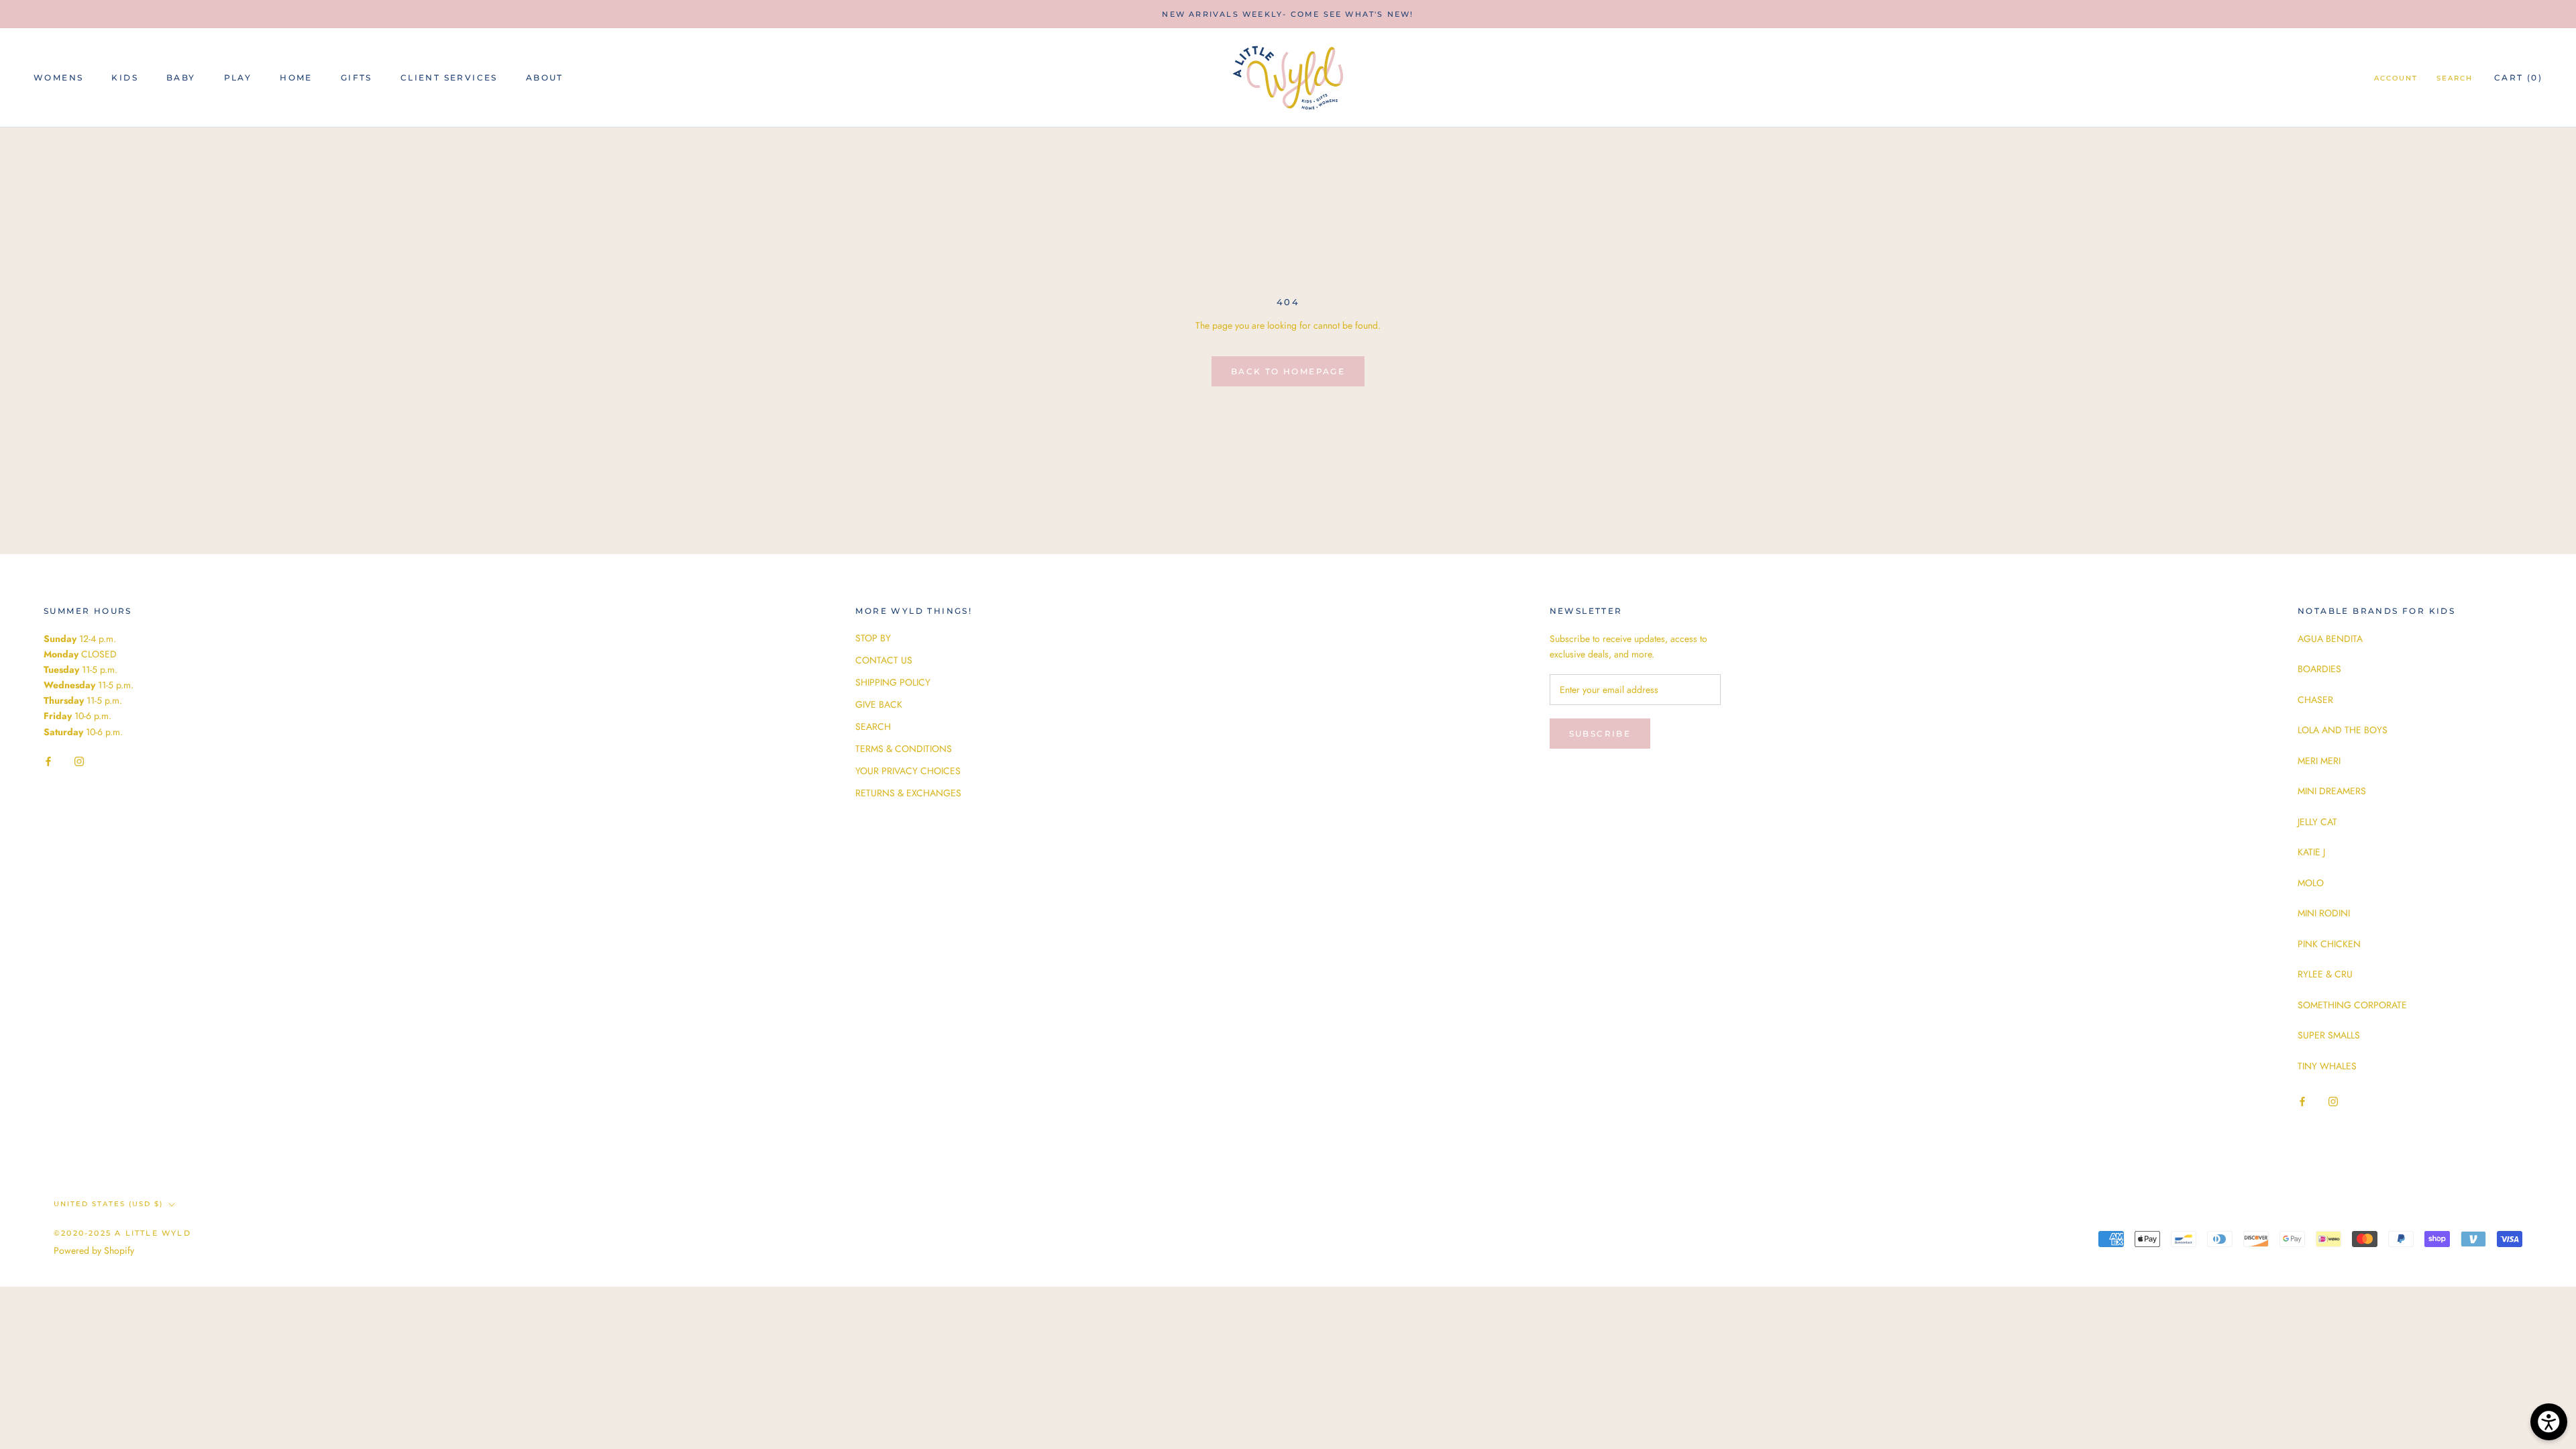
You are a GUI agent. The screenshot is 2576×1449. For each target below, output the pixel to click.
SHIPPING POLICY (893, 682)
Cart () (2518, 77)
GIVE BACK (879, 704)
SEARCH (873, 727)
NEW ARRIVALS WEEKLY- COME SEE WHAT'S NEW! (1288, 14)
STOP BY (873, 638)
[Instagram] (79, 761)
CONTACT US (884, 660)
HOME (296, 77)
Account (2396, 78)
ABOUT (545, 77)
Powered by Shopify (94, 1250)
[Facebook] (48, 761)
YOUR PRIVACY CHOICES (908, 771)
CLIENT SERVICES (449, 77)
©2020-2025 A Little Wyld (122, 1233)
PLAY (238, 77)
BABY (181, 77)
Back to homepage (1288, 371)
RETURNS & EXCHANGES (908, 793)
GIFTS (357, 77)
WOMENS (58, 77)
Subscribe (1600, 734)
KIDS (125, 77)
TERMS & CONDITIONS (904, 749)
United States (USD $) (108, 1204)
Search (2455, 78)
